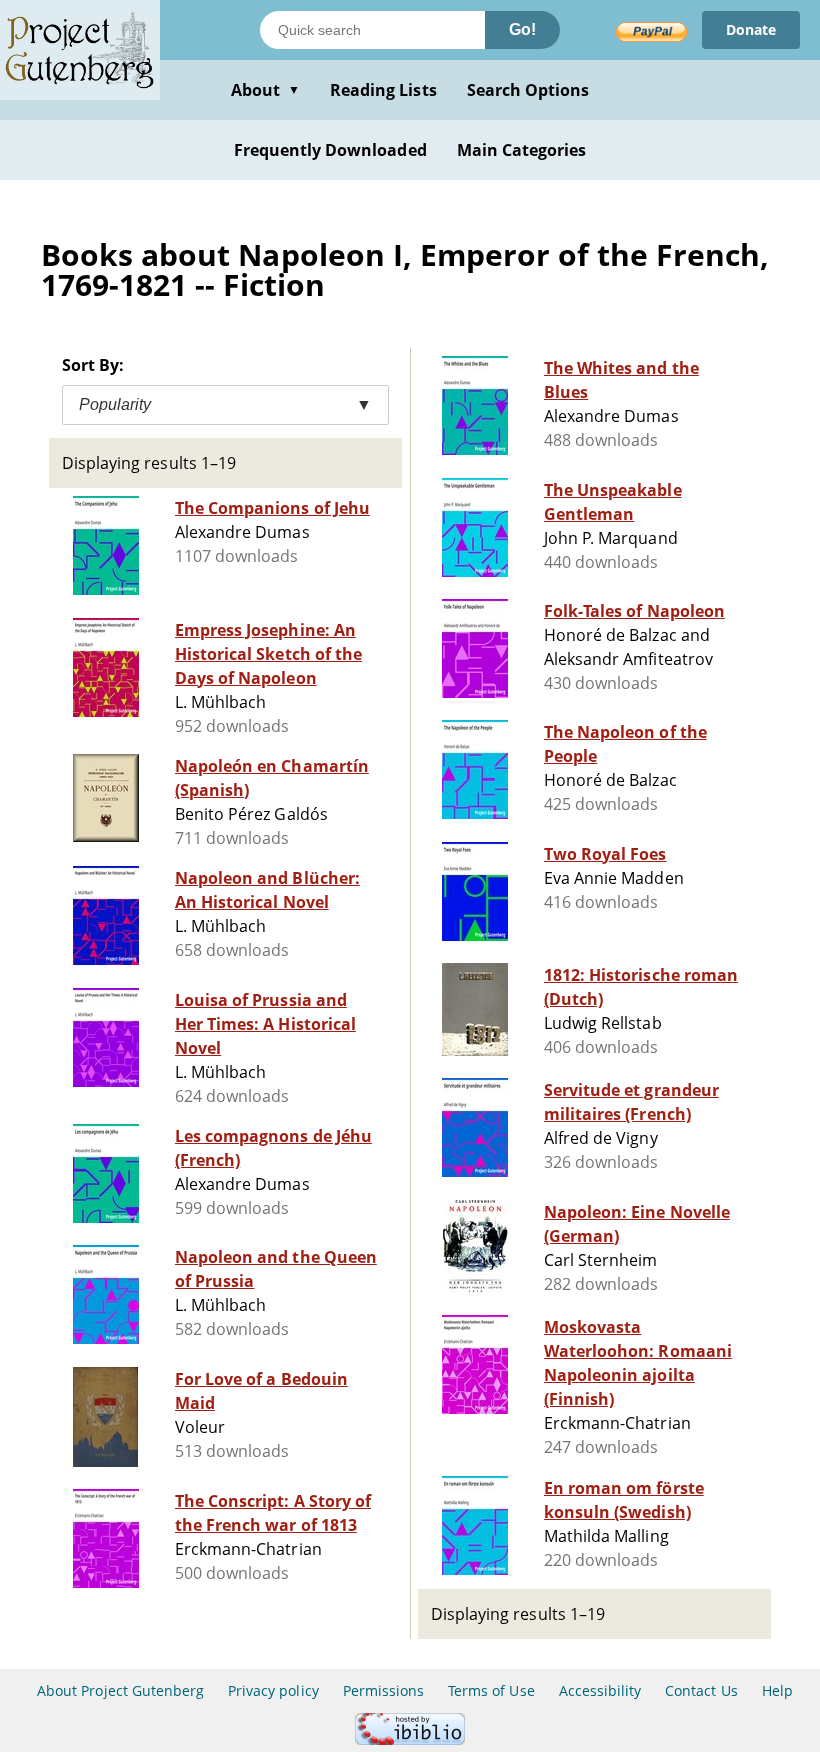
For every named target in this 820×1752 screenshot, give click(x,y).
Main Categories (522, 150)
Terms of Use (491, 1690)
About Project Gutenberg (120, 1690)
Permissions (383, 1690)
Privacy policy (273, 1690)
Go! (522, 29)
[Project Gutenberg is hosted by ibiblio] (410, 1739)
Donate (751, 29)
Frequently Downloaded (330, 150)
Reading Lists (383, 90)
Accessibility (600, 1690)
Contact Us (701, 1690)
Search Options (528, 90)
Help (777, 1690)
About (265, 90)
